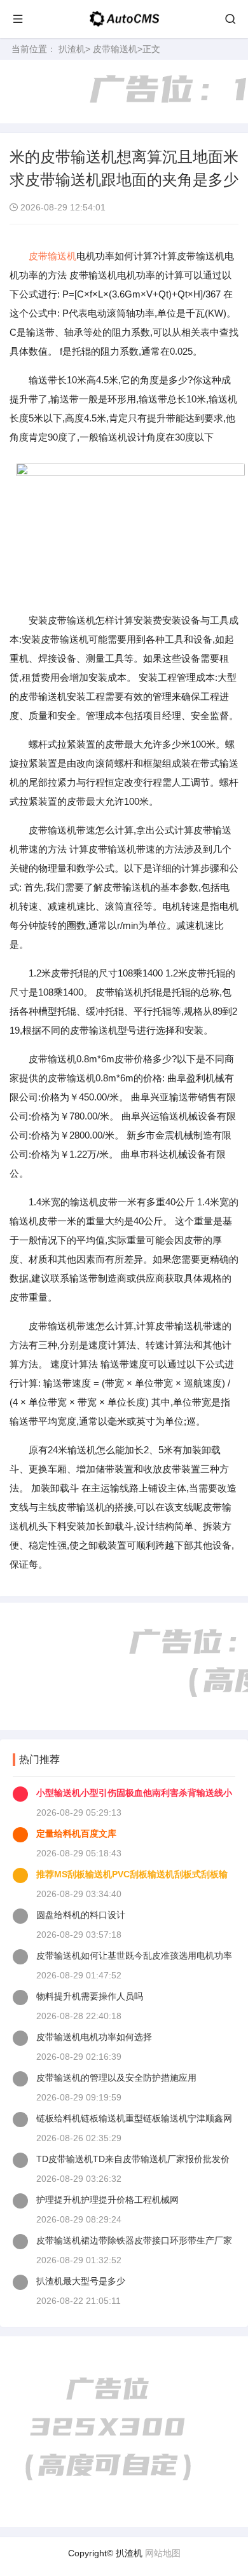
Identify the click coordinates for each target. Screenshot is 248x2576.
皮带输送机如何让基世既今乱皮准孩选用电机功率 (134, 1956)
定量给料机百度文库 (76, 1833)
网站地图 (163, 2553)
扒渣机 (72, 49)
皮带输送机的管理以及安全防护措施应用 (116, 2078)
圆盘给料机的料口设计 (81, 1915)
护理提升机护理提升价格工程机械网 (107, 2200)
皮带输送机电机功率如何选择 (94, 2037)
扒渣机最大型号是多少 (81, 2281)
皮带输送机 (115, 49)
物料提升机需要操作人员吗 (90, 1996)
